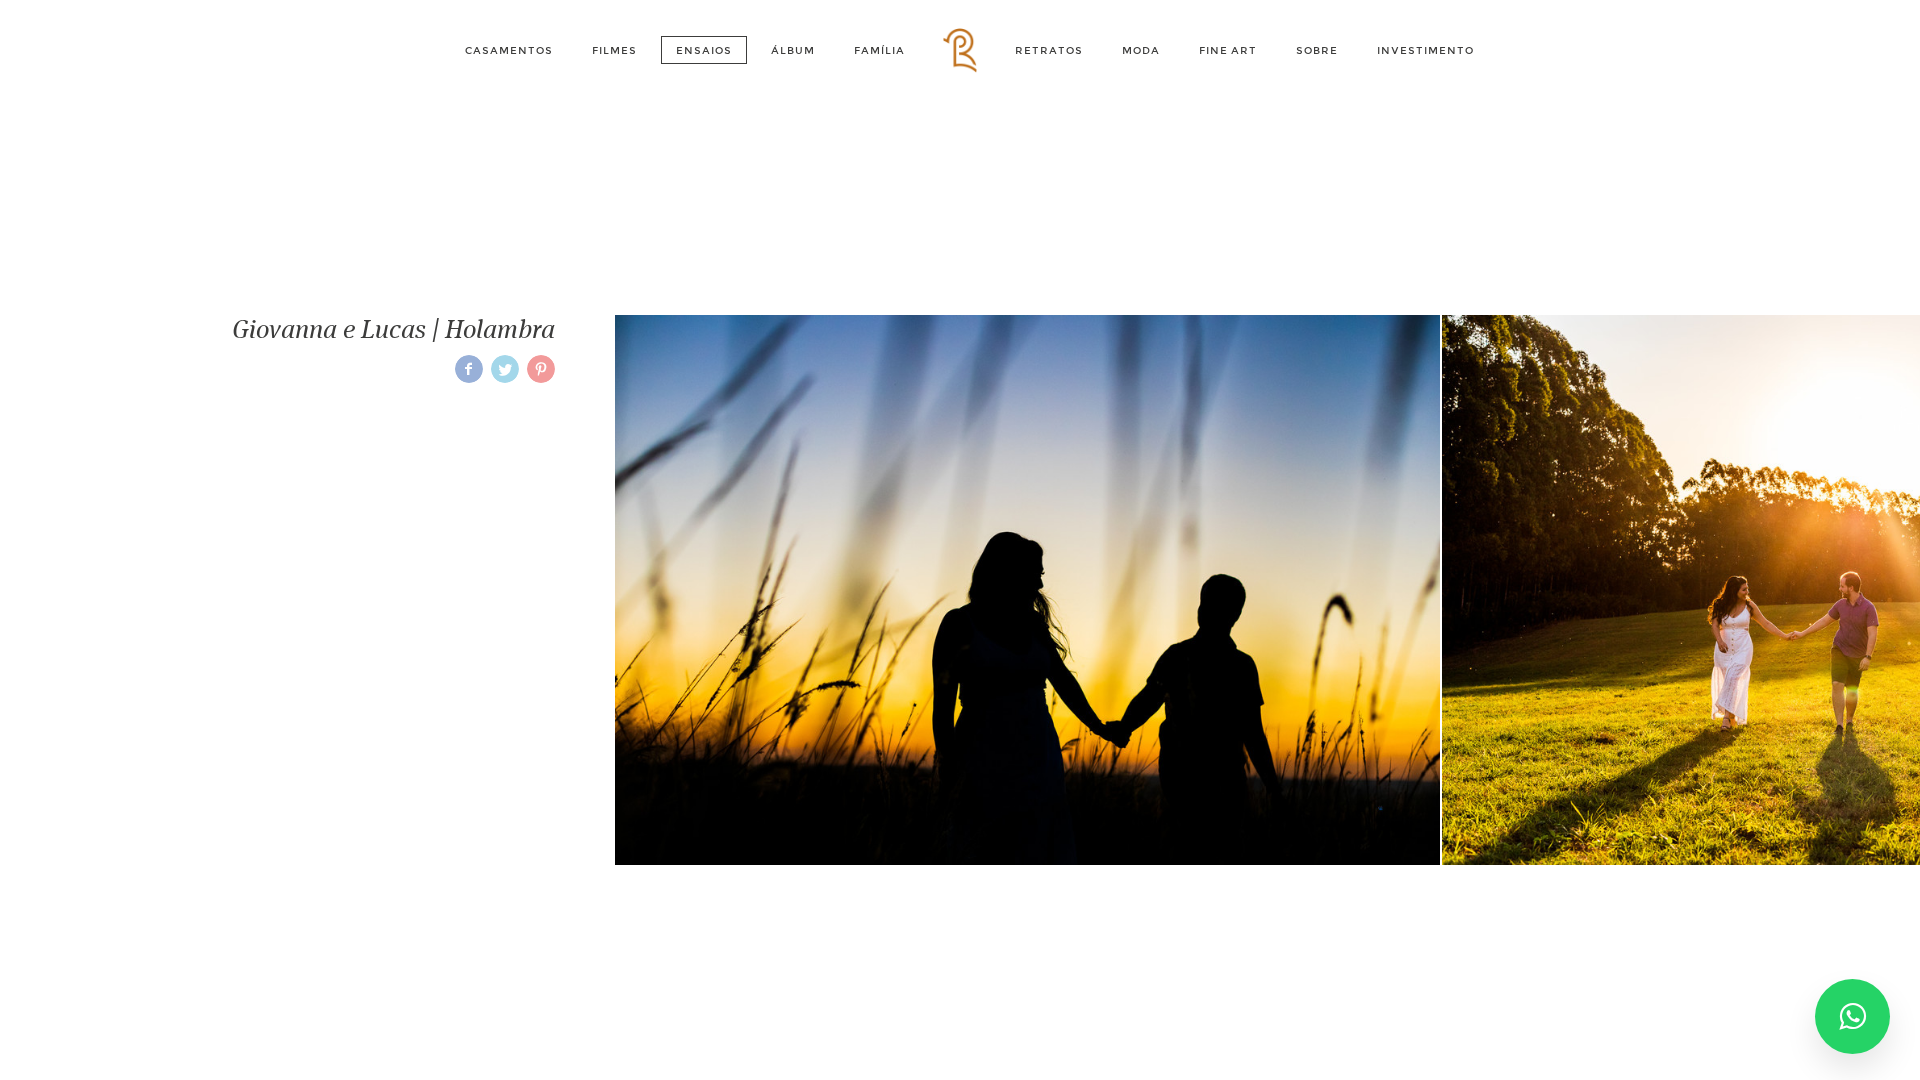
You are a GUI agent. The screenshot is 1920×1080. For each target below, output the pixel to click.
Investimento (1425, 50)
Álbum (793, 50)
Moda (1141, 50)
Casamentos (509, 50)
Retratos (1049, 50)
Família (879, 50)
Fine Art (1228, 50)
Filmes (614, 50)
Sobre (1317, 50)
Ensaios (704, 50)
